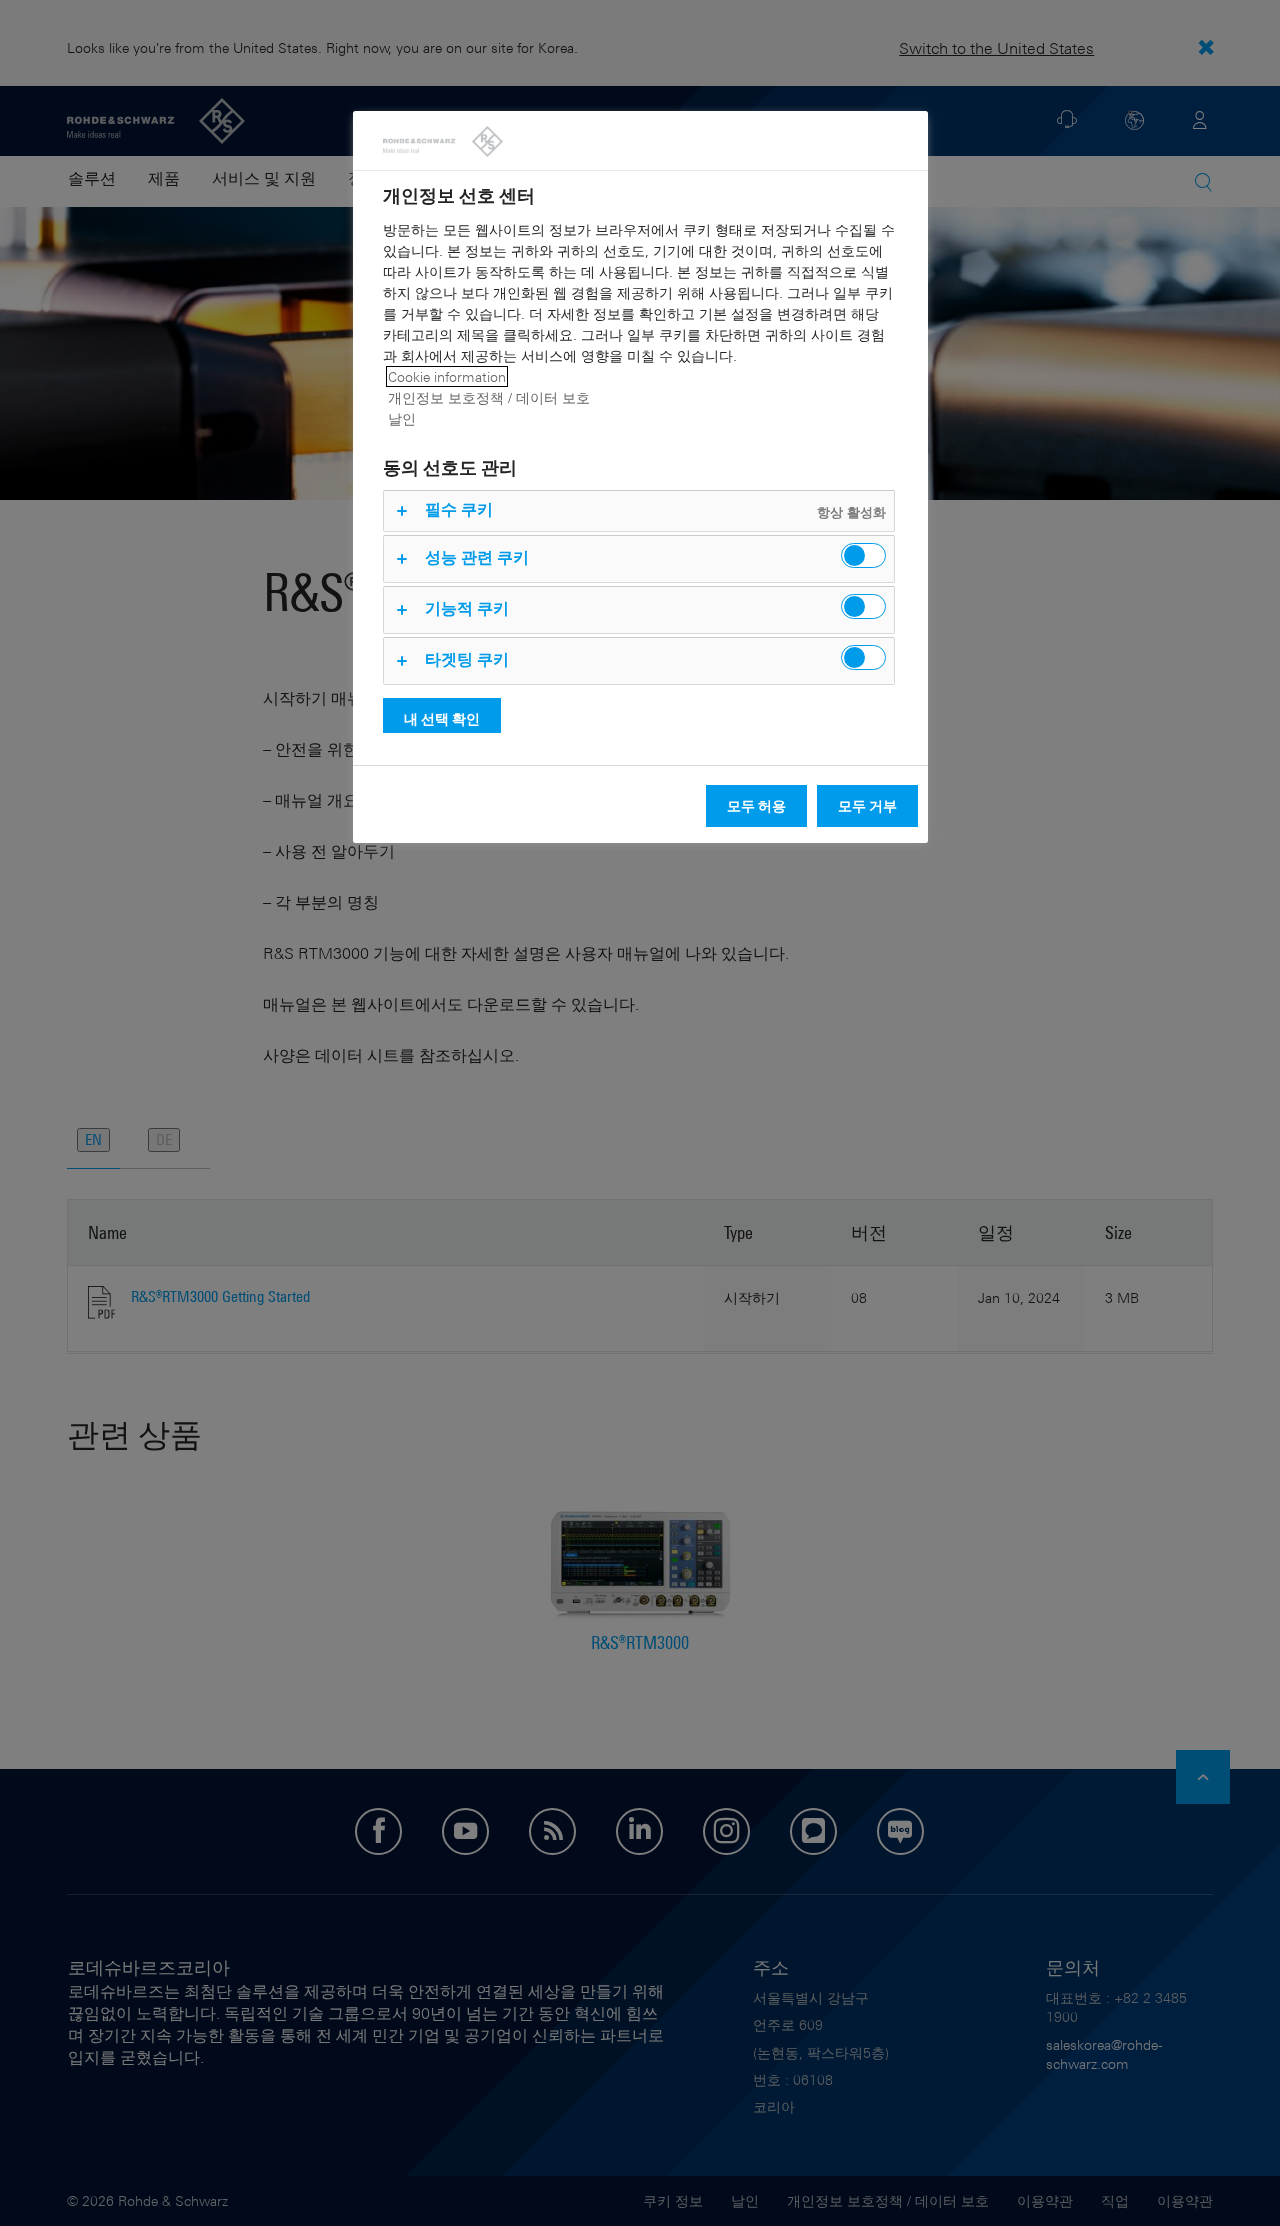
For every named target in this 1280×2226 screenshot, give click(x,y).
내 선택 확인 (442, 718)
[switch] (863, 555)
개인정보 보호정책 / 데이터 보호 (489, 397)
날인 (402, 418)
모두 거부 (867, 805)
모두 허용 (756, 805)
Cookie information (447, 376)
